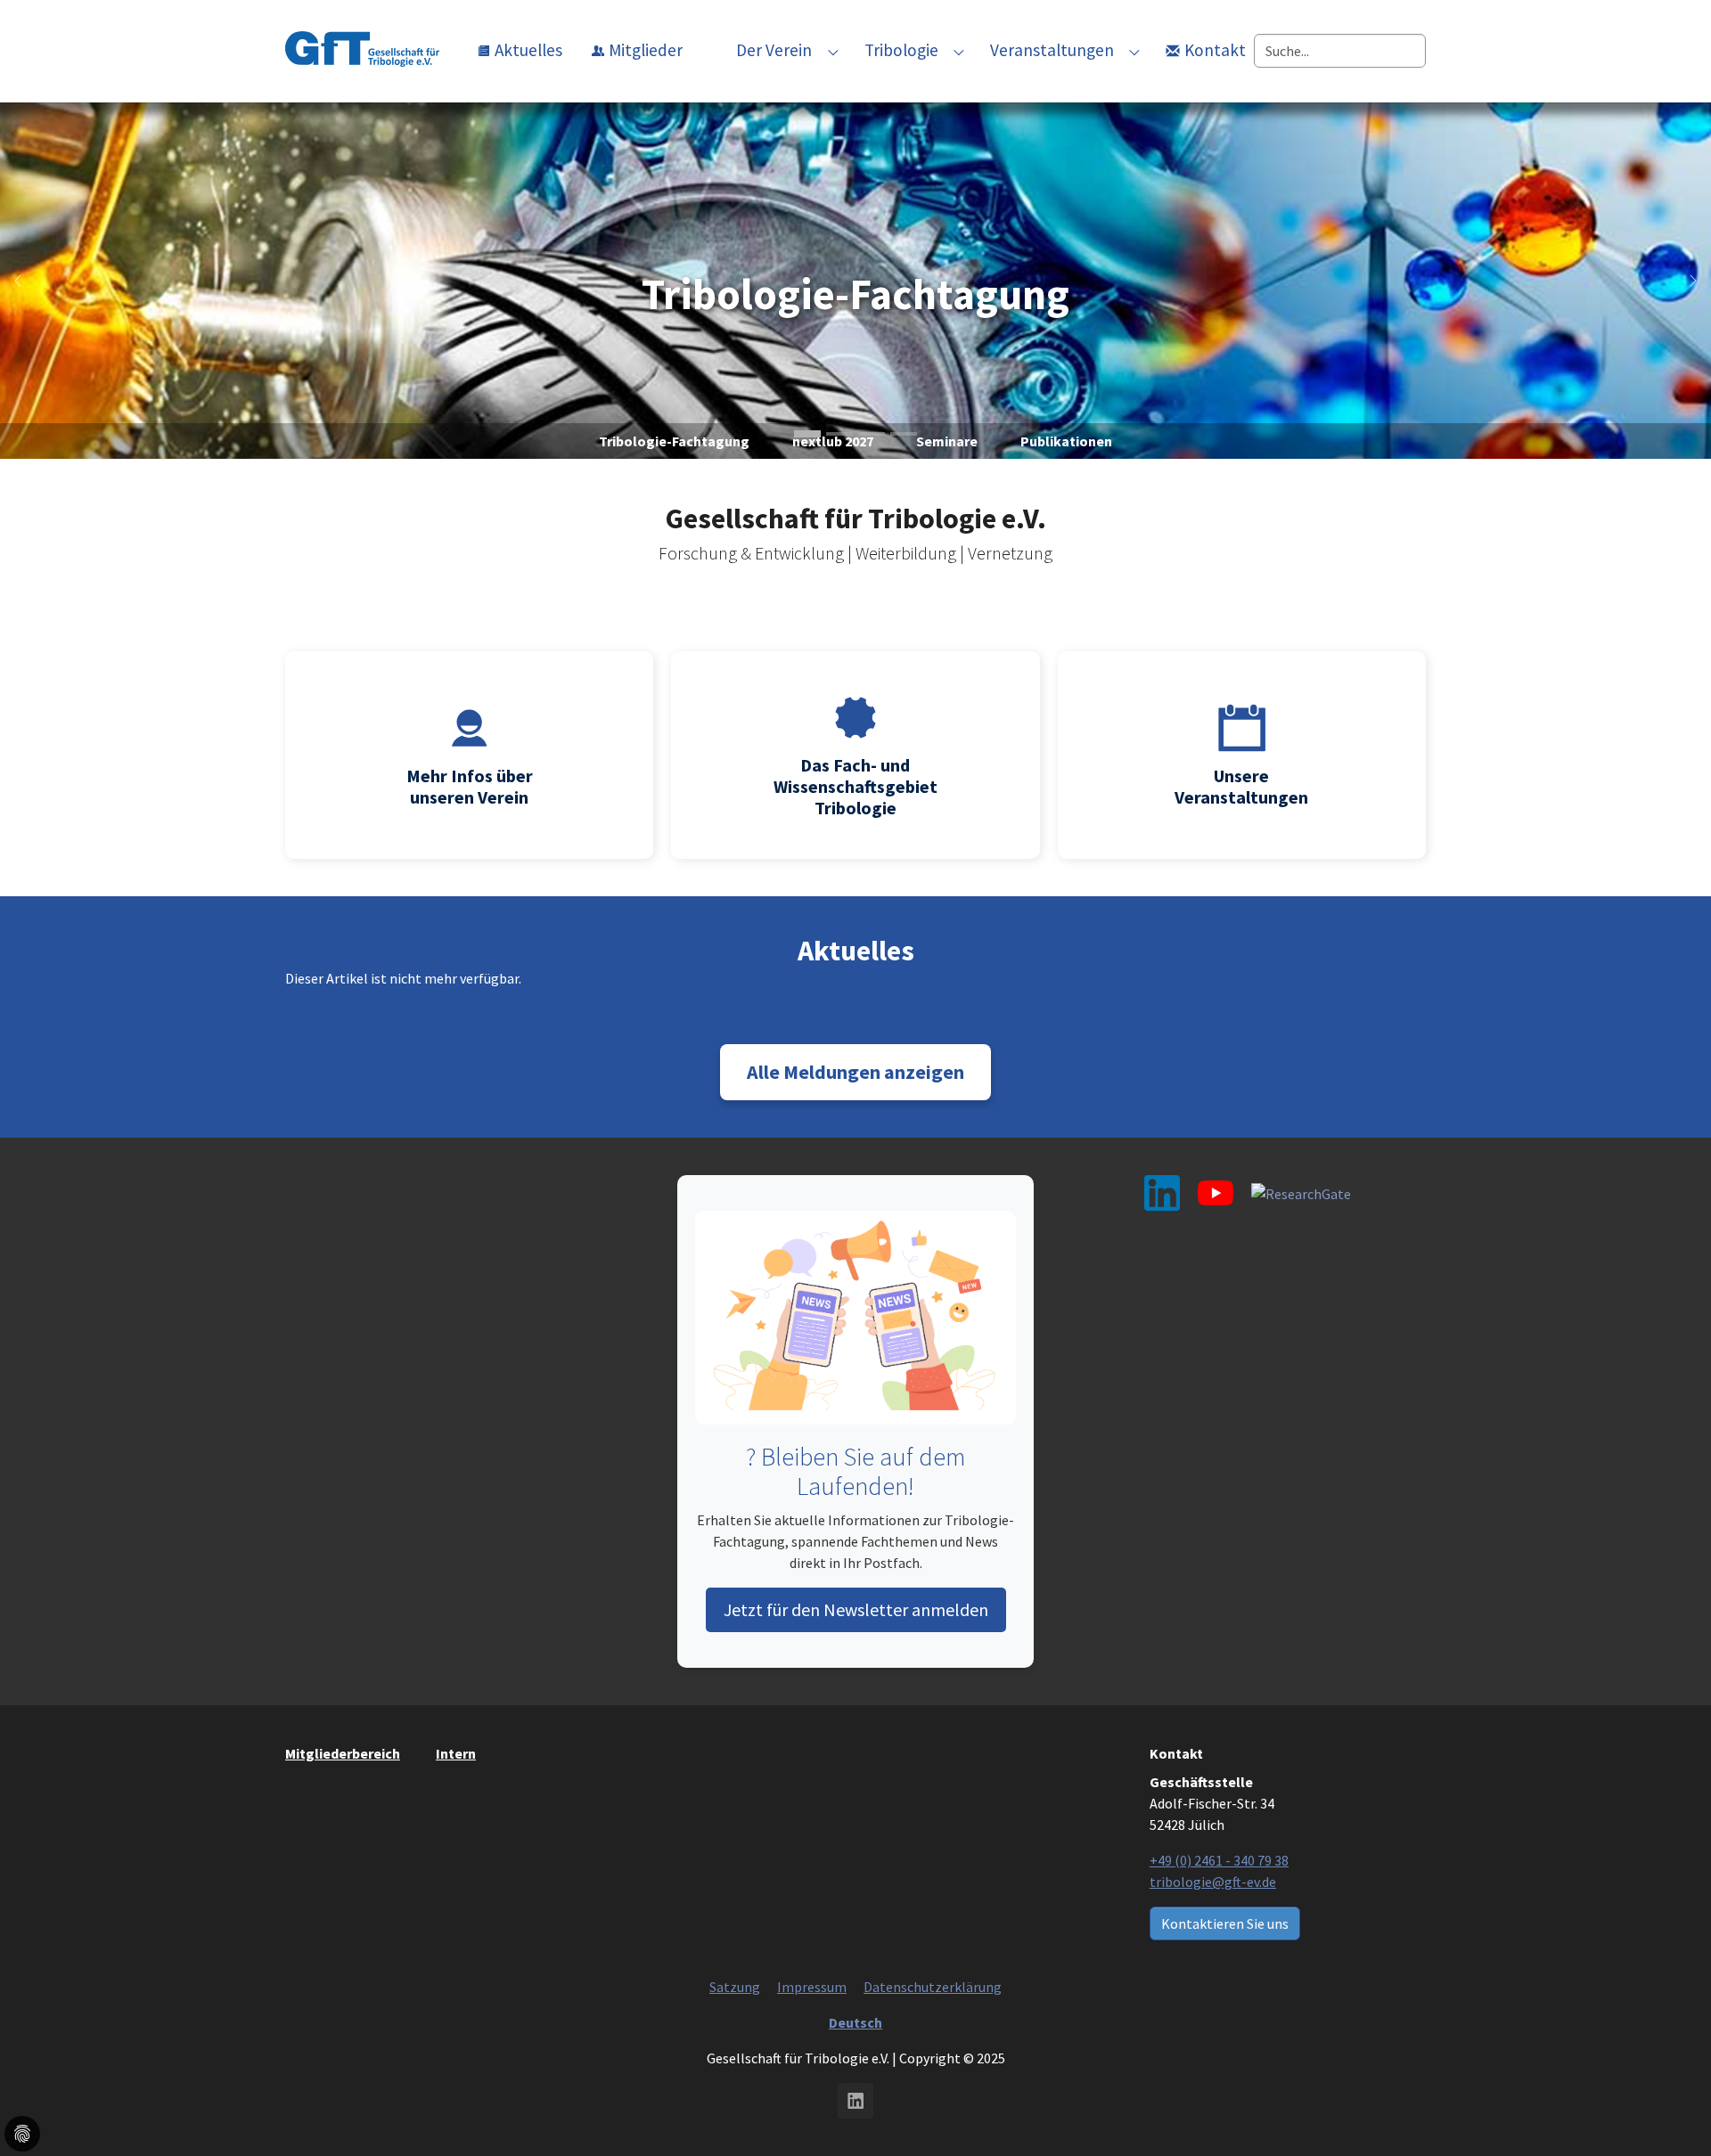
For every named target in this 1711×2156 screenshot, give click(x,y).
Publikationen (1066, 441)
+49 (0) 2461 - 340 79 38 (1219, 1860)
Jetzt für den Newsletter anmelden (856, 1609)
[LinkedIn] (1162, 1193)
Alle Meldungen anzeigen (855, 1072)
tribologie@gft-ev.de (1213, 1882)
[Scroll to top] (855, 2116)
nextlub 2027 (833, 441)
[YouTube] (1216, 1193)
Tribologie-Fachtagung (855, 295)
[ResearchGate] (1301, 1193)
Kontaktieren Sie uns (1225, 1923)
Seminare (947, 441)
